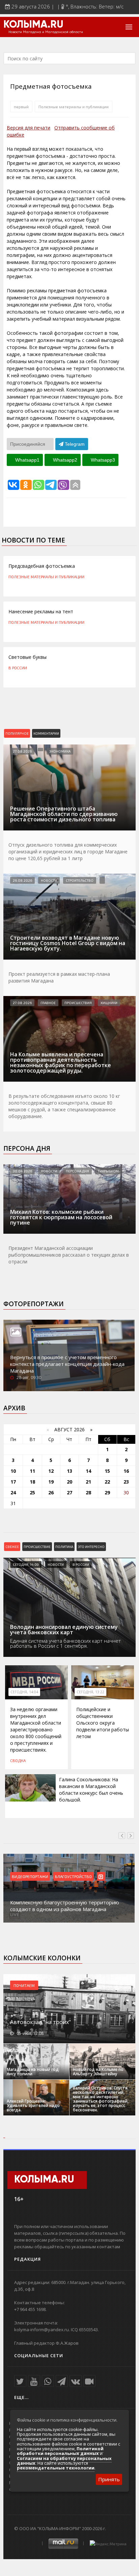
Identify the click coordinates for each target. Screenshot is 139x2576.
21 (88, 1482)
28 (88, 1492)
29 (107, 1492)
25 (32, 1492)
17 (13, 1482)
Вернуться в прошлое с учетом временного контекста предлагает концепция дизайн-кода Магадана (67, 1364)
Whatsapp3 (102, 460)
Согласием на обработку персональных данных (64, 2461)
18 (32, 1482)
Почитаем (24, 1985)
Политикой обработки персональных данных (60, 2451)
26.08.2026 (22, 880)
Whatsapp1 (27, 460)
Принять (109, 2479)
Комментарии (46, 733)
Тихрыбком (108, 1171)
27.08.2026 (22, 751)
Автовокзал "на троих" (40, 2022)
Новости (49, 880)
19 (51, 1482)
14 (88, 1471)
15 (107, 1471)
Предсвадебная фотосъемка (42, 566)
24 (13, 1492)
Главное (48, 1003)
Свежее (12, 1547)
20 (69, 1482)
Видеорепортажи (30, 1876)
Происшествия (78, 1003)
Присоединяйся (28, 444)
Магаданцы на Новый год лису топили (33, 2072)
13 (69, 1471)
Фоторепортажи (34, 1304)
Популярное (17, 733)
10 (13, 1471)
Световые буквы (27, 657)
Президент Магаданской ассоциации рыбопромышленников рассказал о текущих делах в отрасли (69, 1255)
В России (18, 668)
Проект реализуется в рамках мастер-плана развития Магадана (59, 977)
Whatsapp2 (64, 460)
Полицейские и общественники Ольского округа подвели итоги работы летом (103, 1723)
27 (69, 1492)
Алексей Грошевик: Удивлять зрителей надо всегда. (33, 2105)
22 (107, 1482)
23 (126, 1482)
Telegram (74, 444)
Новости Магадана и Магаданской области (46, 32)
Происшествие (37, 1547)
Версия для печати (29, 128)
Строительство (80, 880)
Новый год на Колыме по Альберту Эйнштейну (98, 2072)
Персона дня (27, 1148)
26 (51, 1492)
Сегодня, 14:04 (24, 1692)
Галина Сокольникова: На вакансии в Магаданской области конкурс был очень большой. (91, 1790)
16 (126, 1471)
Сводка (18, 1760)
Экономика (60, 751)
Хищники (109, 1003)
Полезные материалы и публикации (74, 107)
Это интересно (91, 1547)
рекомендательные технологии (56, 2468)
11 (32, 1471)
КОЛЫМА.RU (33, 25)
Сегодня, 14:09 (26, 1564)
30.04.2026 (22, 1171)
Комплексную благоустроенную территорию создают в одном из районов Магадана (65, 1906)
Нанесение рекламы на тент (41, 611)
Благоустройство (73, 1876)
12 (51, 1471)
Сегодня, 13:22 (90, 1692)
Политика (64, 1547)
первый (21, 107)
